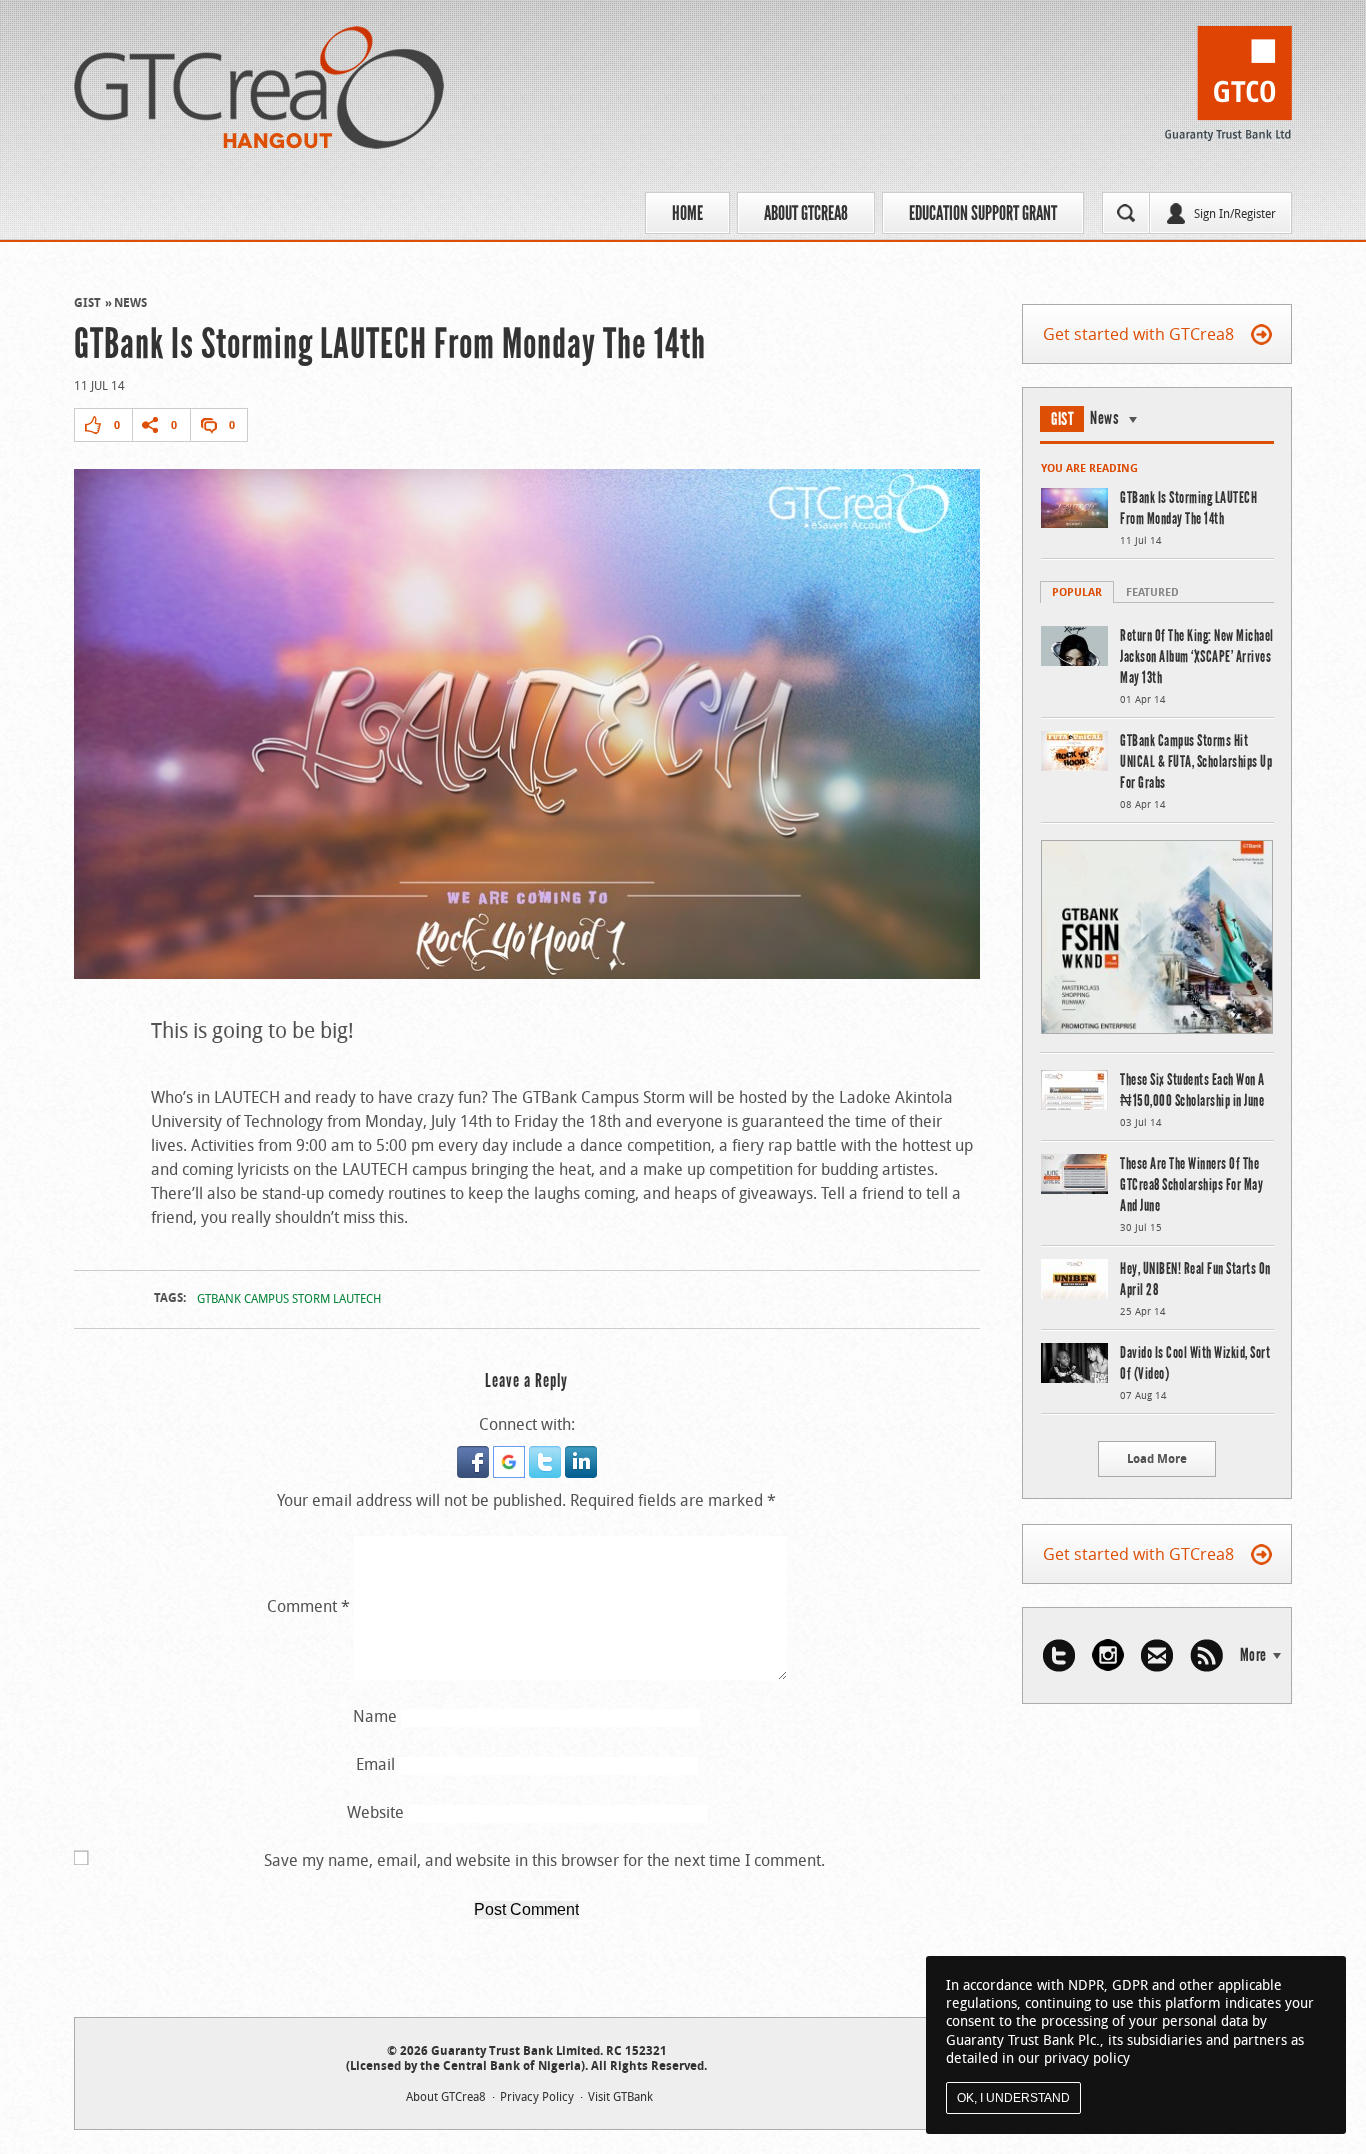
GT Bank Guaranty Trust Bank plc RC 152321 (1228, 89)
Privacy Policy (537, 2096)
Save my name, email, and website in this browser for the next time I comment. (544, 1860)
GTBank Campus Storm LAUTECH (289, 1298)
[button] (475, 1458)
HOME (687, 213)
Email (375, 1764)
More (1253, 1655)
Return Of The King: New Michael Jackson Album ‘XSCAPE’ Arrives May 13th (1197, 656)
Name (375, 1716)
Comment (308, 1606)
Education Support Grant (983, 213)
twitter (1059, 1655)
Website (375, 1812)
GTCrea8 (259, 87)
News (130, 302)
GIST (87, 302)
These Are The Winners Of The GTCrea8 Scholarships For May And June (1191, 1184)
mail (1157, 1655)
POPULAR (1077, 591)
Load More (1157, 1458)
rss (1206, 1655)
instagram (1108, 1655)
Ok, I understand (1013, 2098)
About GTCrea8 (806, 213)
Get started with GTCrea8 (1138, 334)
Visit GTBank (620, 2096)
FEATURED (1152, 591)
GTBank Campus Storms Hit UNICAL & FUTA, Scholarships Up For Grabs (1196, 761)
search (1126, 213)
